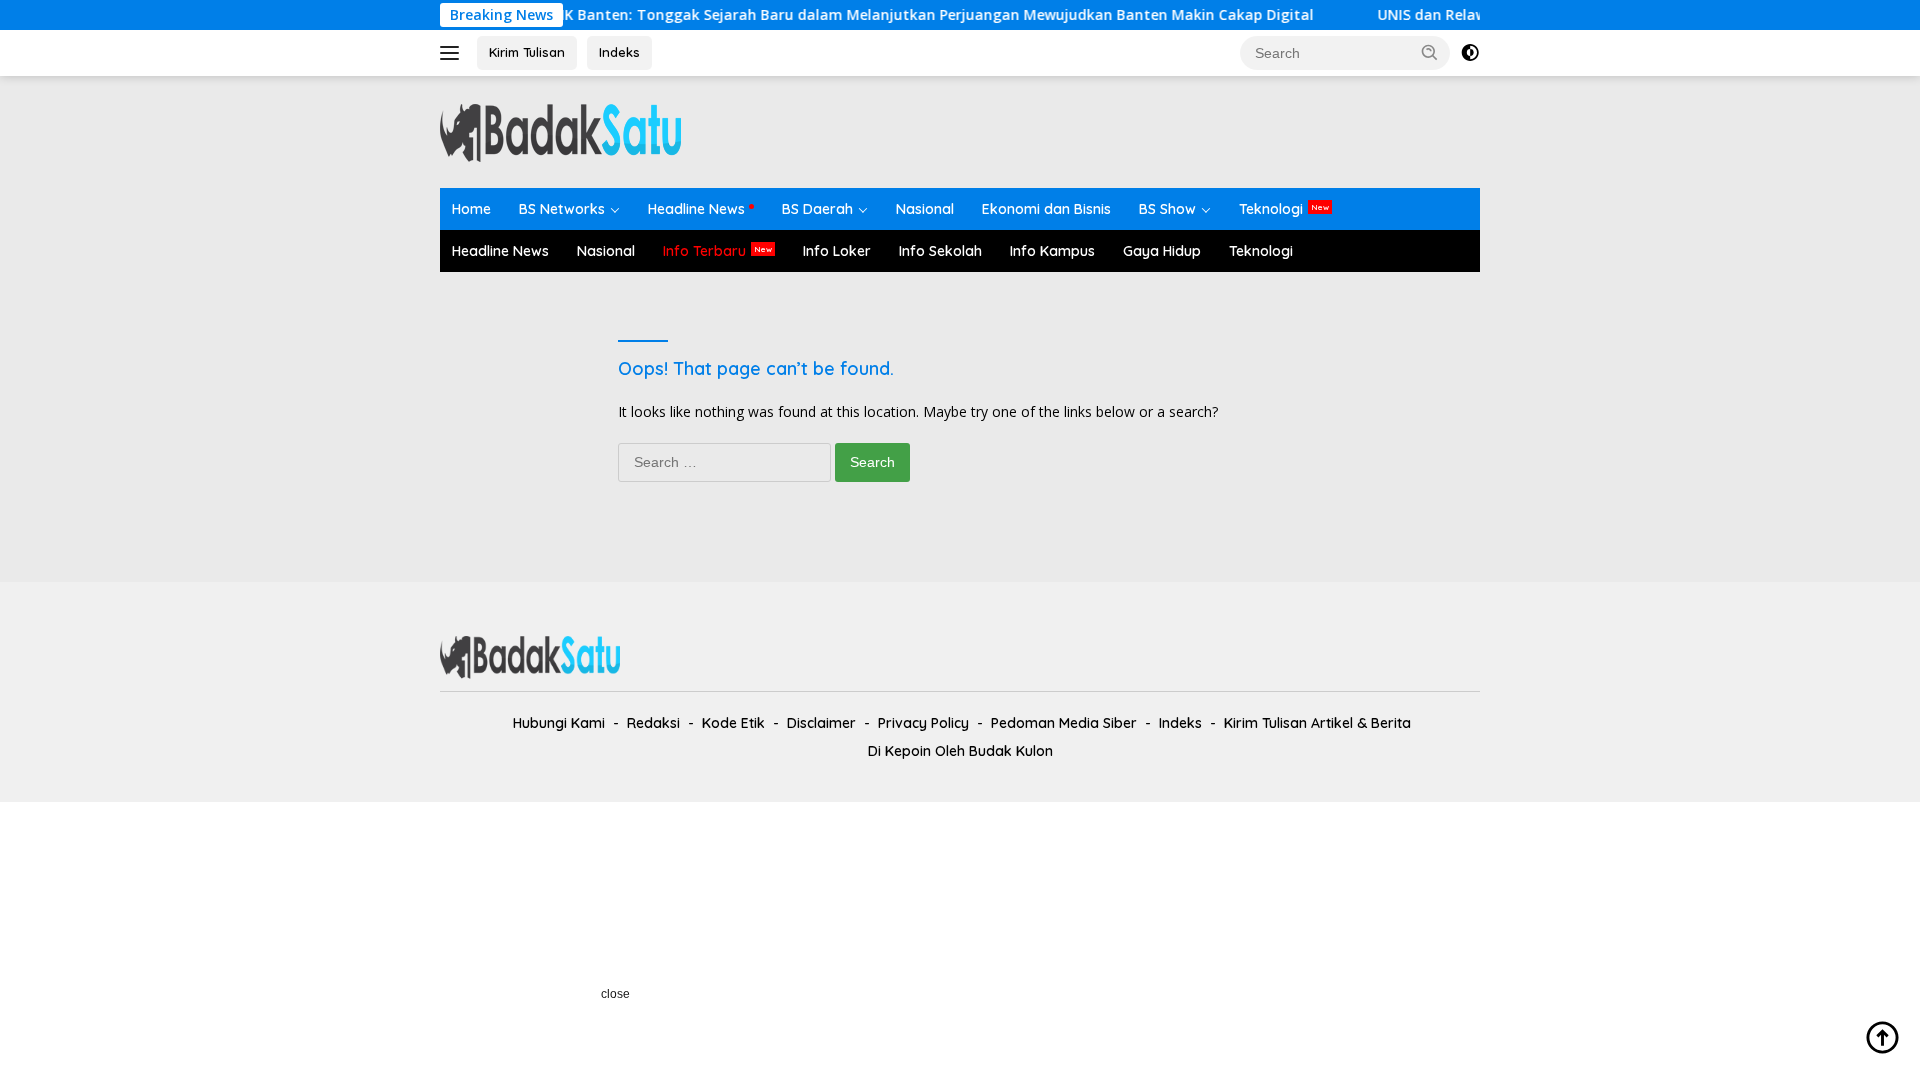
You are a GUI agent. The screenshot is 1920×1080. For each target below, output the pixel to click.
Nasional (925, 209)
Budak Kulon (1011, 751)
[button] (1430, 52)
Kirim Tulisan (527, 52)
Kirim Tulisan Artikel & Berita (1317, 723)
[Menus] (453, 53)
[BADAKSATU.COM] (560, 130)
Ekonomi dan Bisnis (1046, 209)
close (615, 994)
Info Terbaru (704, 251)
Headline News (696, 209)
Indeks (619, 52)
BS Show (1167, 209)
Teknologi (1271, 209)
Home (471, 209)
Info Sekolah (940, 251)
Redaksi (653, 723)
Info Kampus (1052, 251)
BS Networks (562, 209)
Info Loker (837, 251)
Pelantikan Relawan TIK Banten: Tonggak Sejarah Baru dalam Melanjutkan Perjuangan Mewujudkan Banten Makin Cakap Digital (833, 15)
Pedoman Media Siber (1064, 723)
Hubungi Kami (559, 723)
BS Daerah (817, 209)
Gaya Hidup (1162, 251)
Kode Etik (733, 723)
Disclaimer (821, 723)
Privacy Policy (923, 723)
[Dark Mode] (1470, 53)
